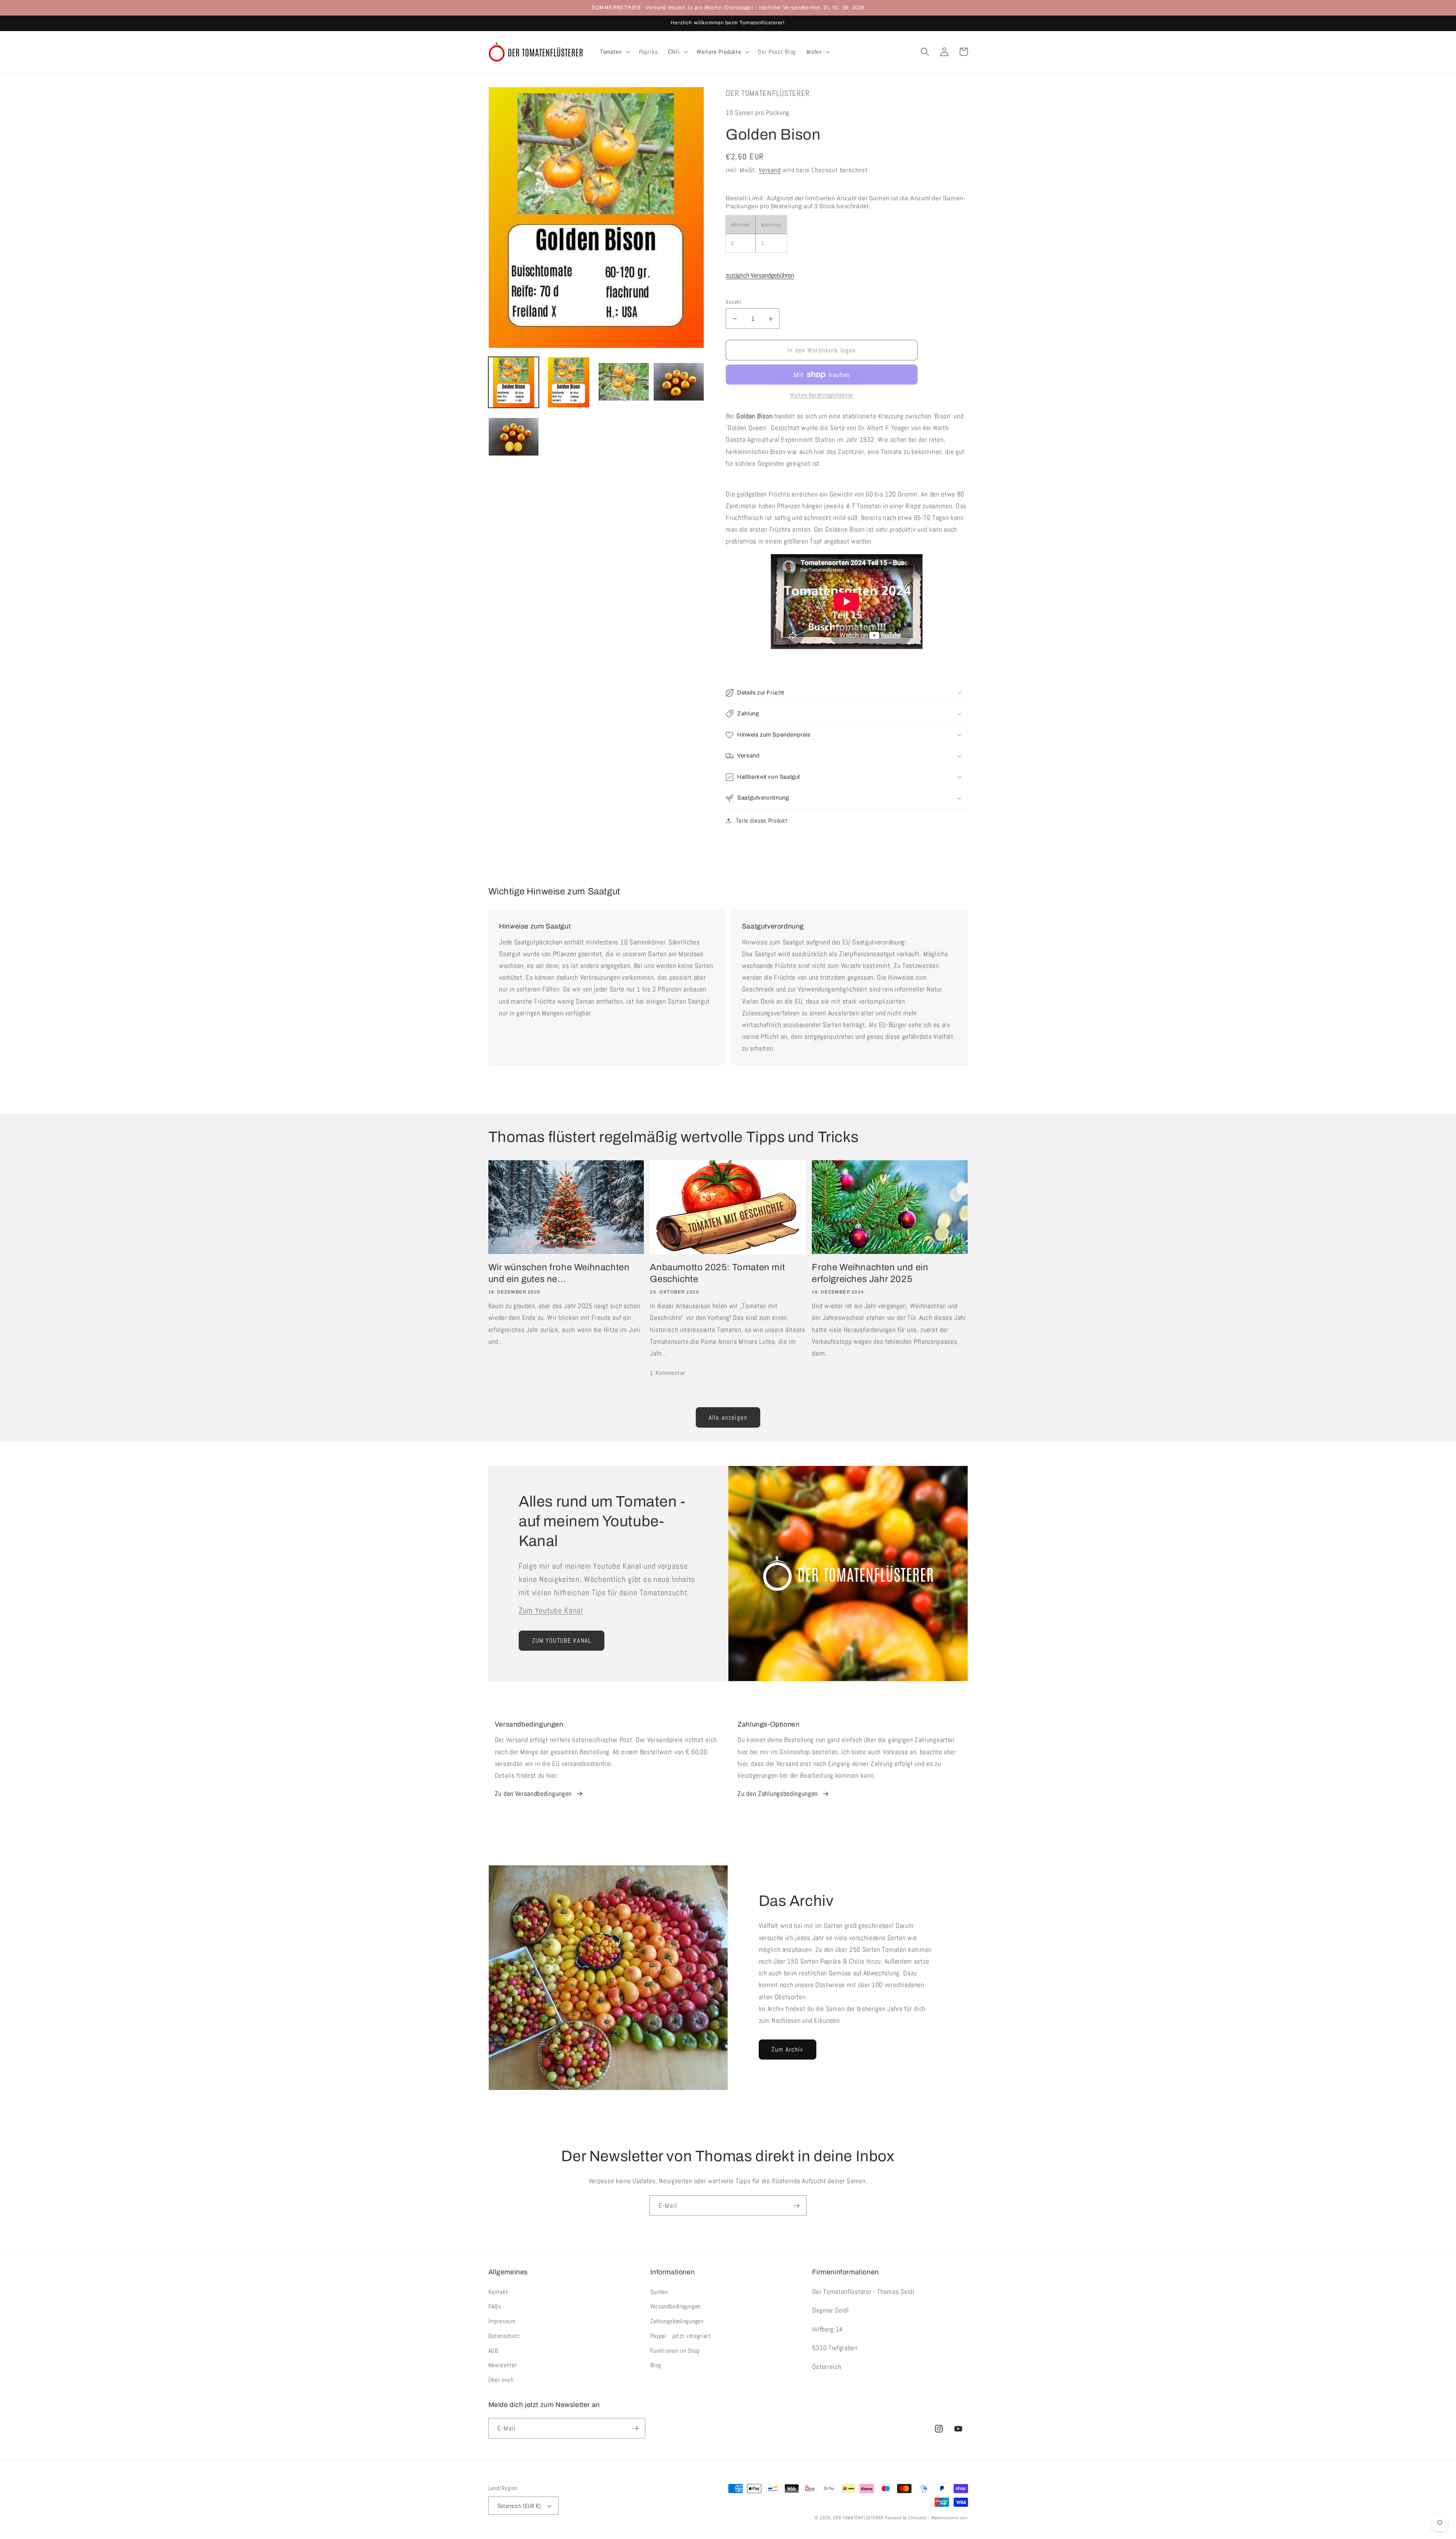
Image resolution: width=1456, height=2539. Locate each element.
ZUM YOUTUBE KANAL (562, 1640)
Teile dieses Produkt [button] (762, 821)
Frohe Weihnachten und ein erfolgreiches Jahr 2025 (870, 1273)
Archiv (814, 52)
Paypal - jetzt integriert (681, 2336)
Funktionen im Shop (675, 2351)
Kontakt (498, 2292)
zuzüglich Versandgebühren (760, 275)
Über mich (501, 2380)
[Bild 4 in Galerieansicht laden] (679, 382)
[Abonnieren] (796, 2206)
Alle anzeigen (728, 1417)
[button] (614, 52)
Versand (770, 170)
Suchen (659, 2292)
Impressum (502, 2321)
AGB (493, 2351)
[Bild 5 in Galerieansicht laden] (514, 437)
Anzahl (733, 302)
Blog (656, 2365)
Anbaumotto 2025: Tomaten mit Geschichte (717, 1273)
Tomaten (611, 52)
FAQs (495, 2306)
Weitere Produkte (719, 52)
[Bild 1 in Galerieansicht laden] (514, 382)
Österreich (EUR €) (519, 2506)
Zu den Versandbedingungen (533, 1793)
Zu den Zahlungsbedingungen (778, 1793)
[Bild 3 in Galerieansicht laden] (624, 382)
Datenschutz (504, 2336)
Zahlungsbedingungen (677, 2321)
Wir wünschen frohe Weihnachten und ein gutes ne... (559, 1273)
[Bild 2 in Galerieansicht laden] (569, 382)
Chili (674, 52)
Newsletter (503, 2365)
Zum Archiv (788, 2049)
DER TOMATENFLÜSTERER (858, 2518)
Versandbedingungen (675, 2306)
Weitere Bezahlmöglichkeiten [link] (822, 395)
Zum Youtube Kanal (551, 1610)
